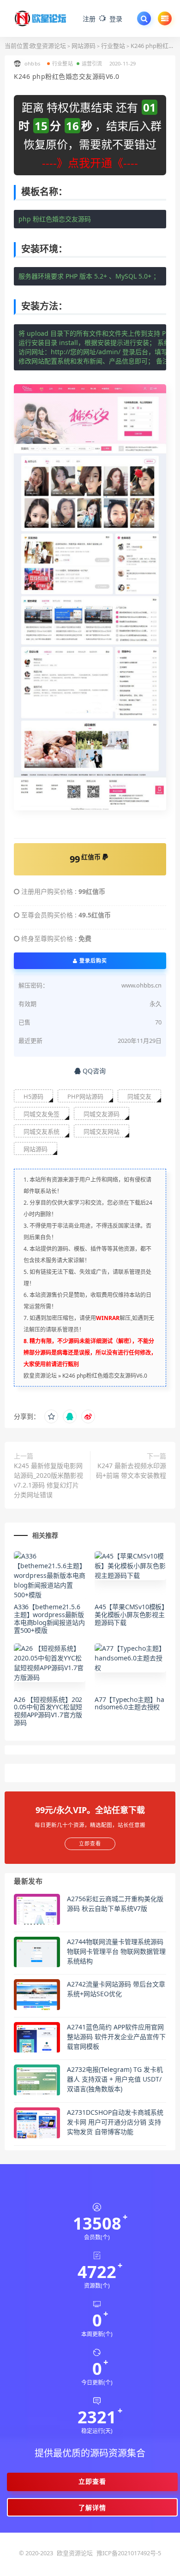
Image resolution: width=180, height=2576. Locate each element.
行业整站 (113, 46)
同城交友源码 (102, 1114)
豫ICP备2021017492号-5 (129, 2553)
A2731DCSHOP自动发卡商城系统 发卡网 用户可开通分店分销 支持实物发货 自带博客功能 (115, 2122)
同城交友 (139, 1096)
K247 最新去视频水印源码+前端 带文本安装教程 (131, 1470)
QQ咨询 (93, 1071)
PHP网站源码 (85, 1096)
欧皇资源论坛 (48, 46)
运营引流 (92, 63)
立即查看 (92, 2481)
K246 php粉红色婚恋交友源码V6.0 (105, 1376)
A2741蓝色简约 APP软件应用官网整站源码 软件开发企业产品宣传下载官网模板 (116, 2037)
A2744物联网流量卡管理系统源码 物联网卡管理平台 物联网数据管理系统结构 (116, 1951)
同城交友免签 (42, 1114)
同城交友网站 (102, 1131)
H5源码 (33, 1096)
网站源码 (84, 46)
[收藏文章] (51, 1416)
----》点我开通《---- (90, 163)
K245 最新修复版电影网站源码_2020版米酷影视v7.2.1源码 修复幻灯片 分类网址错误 (48, 1480)
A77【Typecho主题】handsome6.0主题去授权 (129, 1703)
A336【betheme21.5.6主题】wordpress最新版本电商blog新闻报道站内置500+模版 (49, 1618)
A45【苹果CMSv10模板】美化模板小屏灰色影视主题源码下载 (130, 1615)
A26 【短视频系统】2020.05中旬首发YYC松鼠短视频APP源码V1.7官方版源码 (48, 1711)
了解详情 (92, 2508)
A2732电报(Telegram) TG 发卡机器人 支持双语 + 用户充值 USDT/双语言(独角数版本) (115, 2079)
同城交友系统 (42, 1131)
